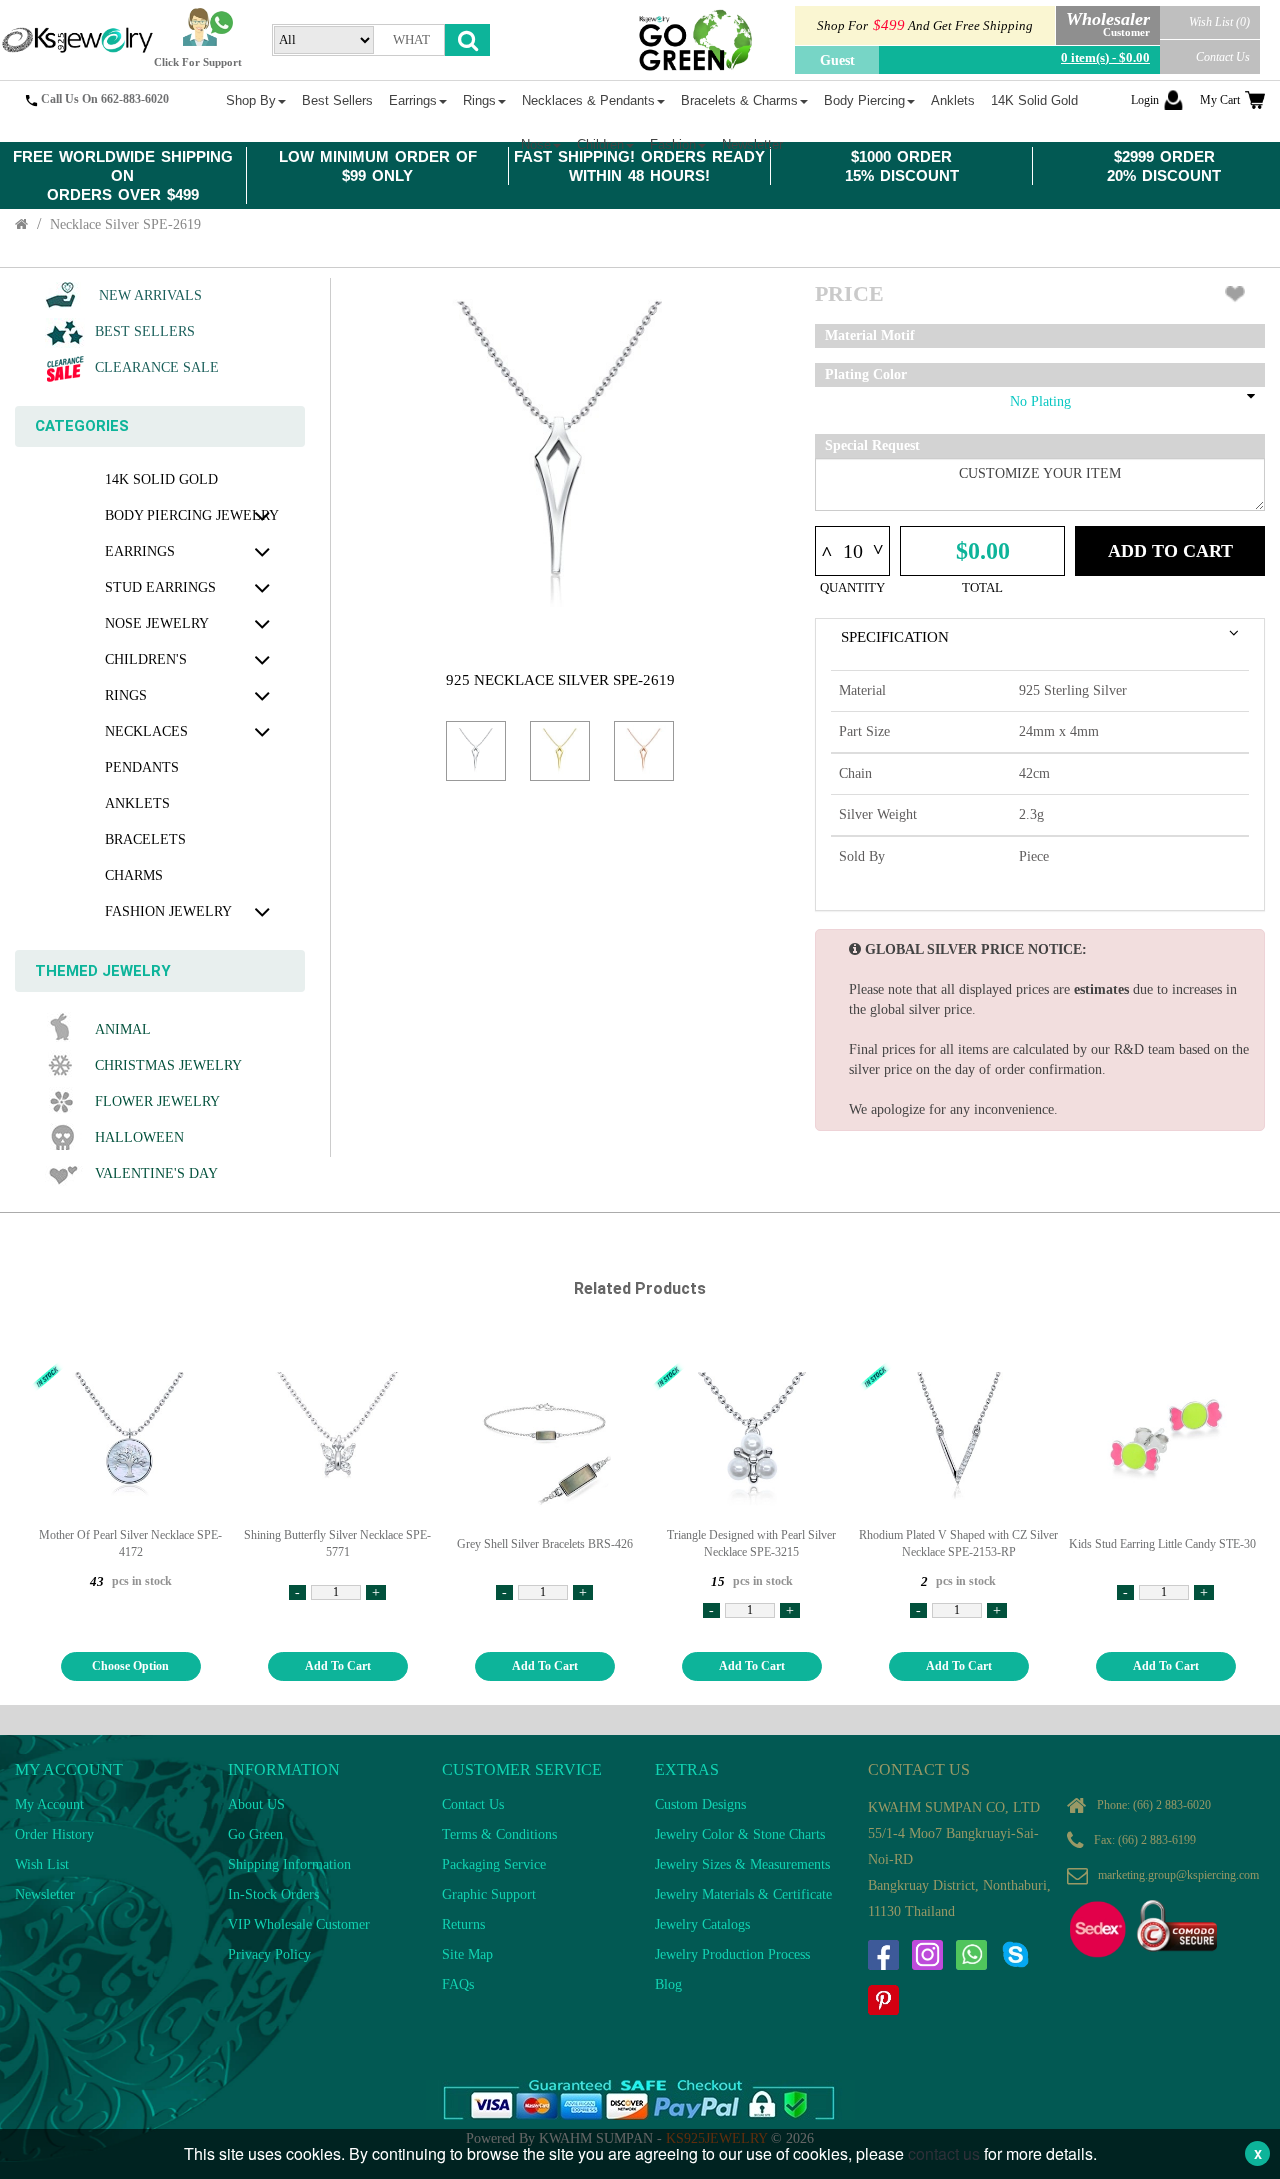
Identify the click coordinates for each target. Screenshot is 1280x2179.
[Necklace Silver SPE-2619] (476, 751)
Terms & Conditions (499, 1834)
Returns (463, 1924)
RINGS (126, 695)
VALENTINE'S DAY (156, 1173)
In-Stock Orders (273, 1894)
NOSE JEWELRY (157, 623)
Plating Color (866, 374)
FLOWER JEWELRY (157, 1101)
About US (256, 1804)
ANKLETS (137, 803)
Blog (668, 1984)
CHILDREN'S (146, 659)
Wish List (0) (1219, 22)
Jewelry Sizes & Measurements (742, 1864)
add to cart (338, 1666)
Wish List (42, 1864)
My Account (49, 1804)
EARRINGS (140, 551)
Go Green (255, 1834)
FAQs (458, 1984)
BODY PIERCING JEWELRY (192, 515)
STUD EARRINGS (160, 587)
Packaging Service (494, 1864)
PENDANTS (142, 767)
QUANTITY (852, 587)
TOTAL (982, 587)
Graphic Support (489, 1894)
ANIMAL (123, 1029)
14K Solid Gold (161, 479)
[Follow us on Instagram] (927, 1955)
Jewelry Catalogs (702, 1924)
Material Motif (870, 335)
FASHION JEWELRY (168, 911)
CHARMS (134, 875)
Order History (54, 1834)
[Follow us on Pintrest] (883, 2000)
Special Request (872, 445)
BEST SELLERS (145, 331)
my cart (1220, 100)
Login (1145, 100)
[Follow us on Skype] (1015, 1955)
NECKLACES (146, 731)
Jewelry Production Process (732, 1954)
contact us (944, 2153)
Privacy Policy (269, 1954)
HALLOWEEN (139, 1137)
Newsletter (45, 1894)
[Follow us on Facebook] (883, 1955)
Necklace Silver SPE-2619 (125, 224)
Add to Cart (1170, 551)
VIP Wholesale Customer (299, 1924)
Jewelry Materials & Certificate (743, 1894)
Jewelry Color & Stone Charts (740, 1834)
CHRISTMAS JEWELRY (168, 1065)
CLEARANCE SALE (157, 367)
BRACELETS (145, 839)
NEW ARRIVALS (148, 295)
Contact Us (1223, 57)
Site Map (467, 1954)
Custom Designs (700, 1804)
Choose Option (130, 1666)
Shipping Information (289, 1864)
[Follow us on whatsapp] (971, 1955)
